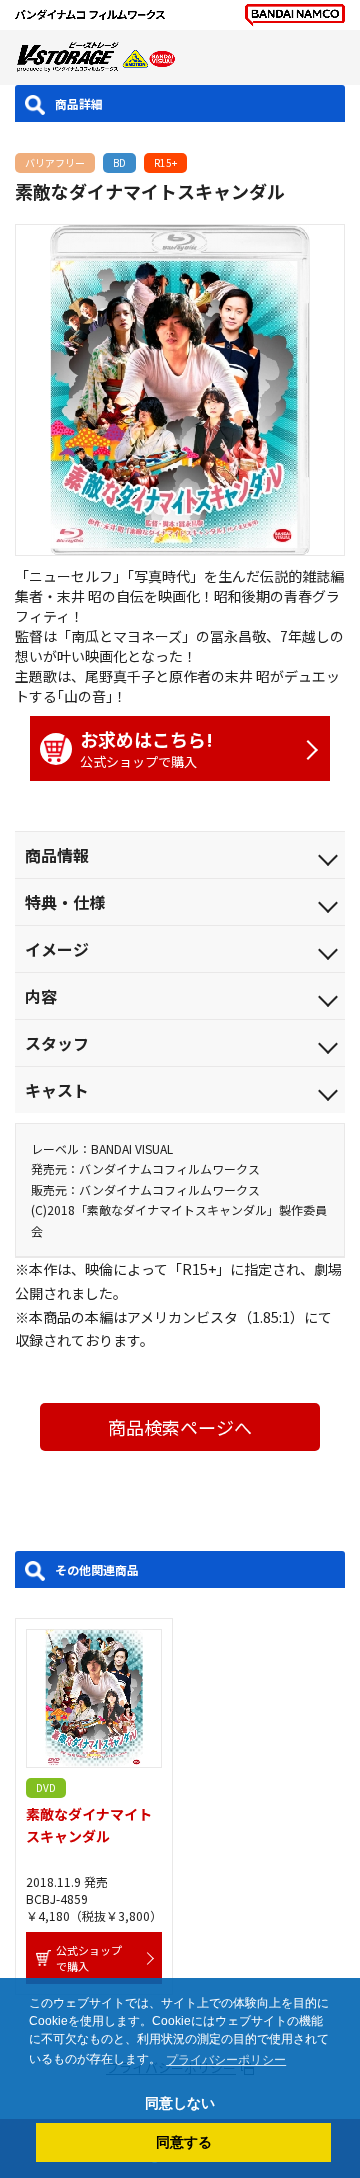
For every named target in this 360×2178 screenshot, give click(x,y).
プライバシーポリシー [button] (226, 2060)
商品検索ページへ (180, 1427)
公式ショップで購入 (146, 748)
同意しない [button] (180, 2103)
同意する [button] (184, 2142)
